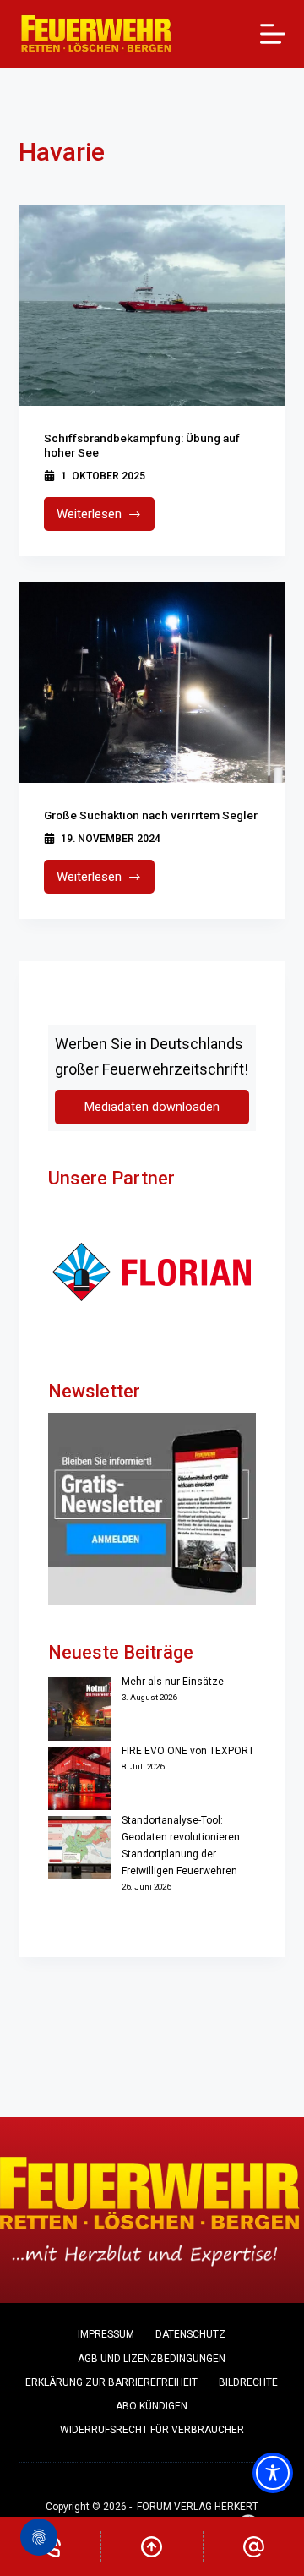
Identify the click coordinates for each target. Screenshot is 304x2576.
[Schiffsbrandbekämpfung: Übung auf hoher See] (152, 305)
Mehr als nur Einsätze (173, 1682)
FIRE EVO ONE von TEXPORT (188, 1751)
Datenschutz (190, 2334)
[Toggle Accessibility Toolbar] (273, 2473)
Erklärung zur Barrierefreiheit (111, 2382)
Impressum (106, 2334)
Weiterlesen (106, 519)
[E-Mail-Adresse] (254, 2546)
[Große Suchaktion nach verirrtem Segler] (152, 682)
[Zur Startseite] (97, 34)
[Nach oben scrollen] (152, 2546)
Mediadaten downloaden (152, 1107)
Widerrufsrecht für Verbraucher (152, 2430)
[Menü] (273, 34)
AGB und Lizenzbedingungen (152, 2359)
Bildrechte (248, 2382)
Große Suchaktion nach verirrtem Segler (151, 815)
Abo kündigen (152, 2406)
